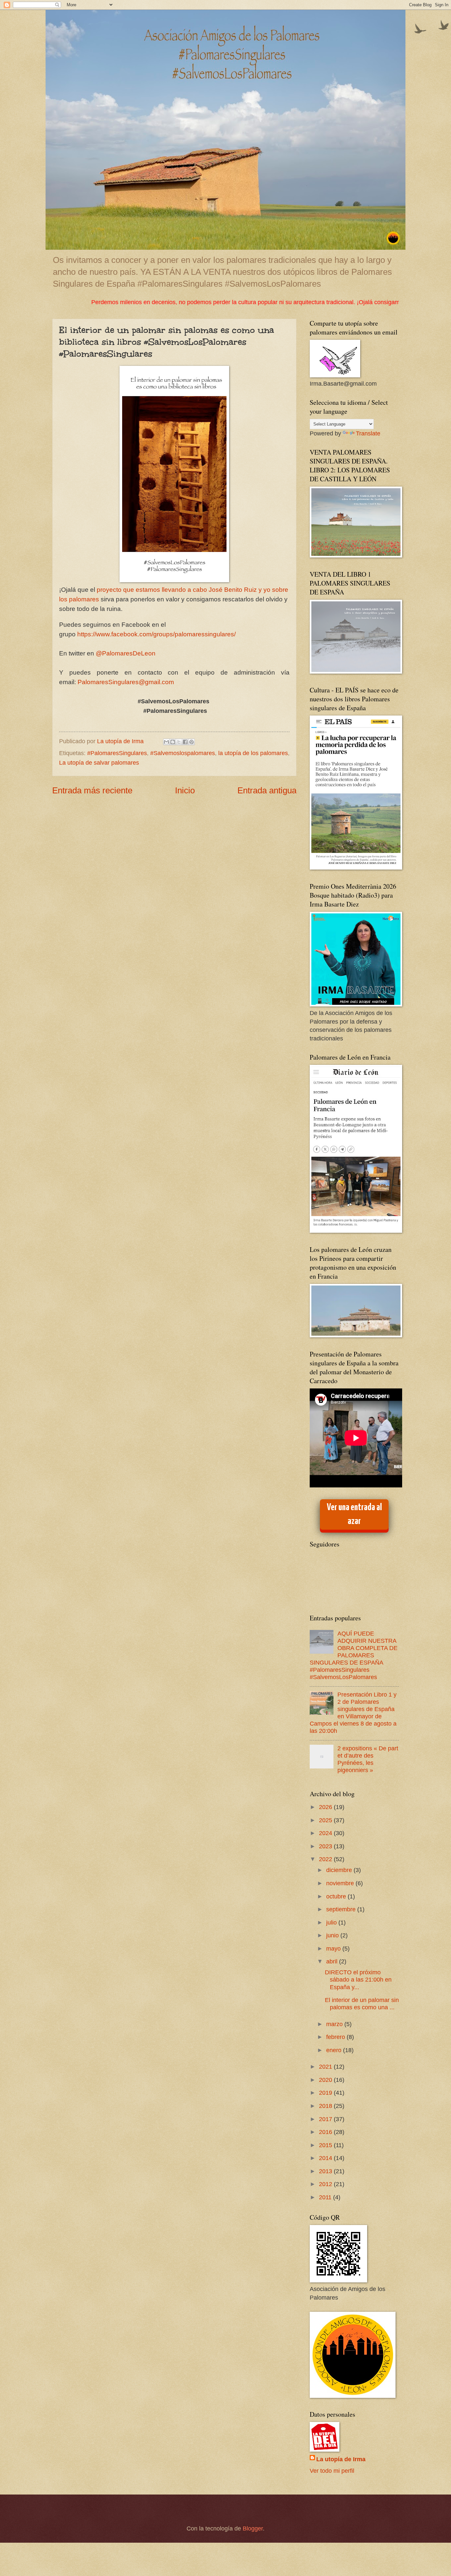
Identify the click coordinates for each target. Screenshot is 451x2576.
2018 (326, 2106)
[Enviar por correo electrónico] (166, 742)
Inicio (185, 790)
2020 (326, 2080)
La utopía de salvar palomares (99, 763)
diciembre (340, 1870)
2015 (326, 2145)
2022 (326, 1859)
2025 (326, 1820)
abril (333, 1961)
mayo (334, 1948)
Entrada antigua (267, 790)
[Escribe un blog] (173, 742)
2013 (326, 2171)
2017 (326, 2119)
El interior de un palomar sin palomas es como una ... (362, 2004)
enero (335, 2050)
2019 (326, 2093)
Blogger (253, 2528)
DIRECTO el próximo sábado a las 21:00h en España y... (358, 1979)
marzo (335, 2024)
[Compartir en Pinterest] (191, 742)
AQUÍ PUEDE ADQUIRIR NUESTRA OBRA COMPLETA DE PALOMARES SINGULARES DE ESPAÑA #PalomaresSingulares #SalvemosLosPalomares (354, 1655)
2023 (326, 1846)
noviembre (341, 1883)
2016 (326, 2132)
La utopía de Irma (341, 2459)
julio (332, 1922)
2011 (326, 2197)
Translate (368, 433)
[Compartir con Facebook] (185, 742)
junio (333, 1935)
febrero (336, 2037)
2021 (326, 2067)
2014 (326, 2158)
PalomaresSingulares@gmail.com (126, 682)
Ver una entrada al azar (354, 1514)
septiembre (342, 1909)
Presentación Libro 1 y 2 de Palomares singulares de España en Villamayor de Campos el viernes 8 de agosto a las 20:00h (353, 1713)
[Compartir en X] (179, 742)
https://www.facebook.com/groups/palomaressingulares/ (157, 634)
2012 (326, 2184)
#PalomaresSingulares (117, 753)
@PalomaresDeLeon (126, 653)
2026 (326, 1807)
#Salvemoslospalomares (183, 753)
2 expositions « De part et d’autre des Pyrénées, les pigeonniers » (368, 1759)
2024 (326, 1833)
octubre (337, 1896)
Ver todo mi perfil (332, 2471)
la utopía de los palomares (253, 753)
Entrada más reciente (92, 790)
